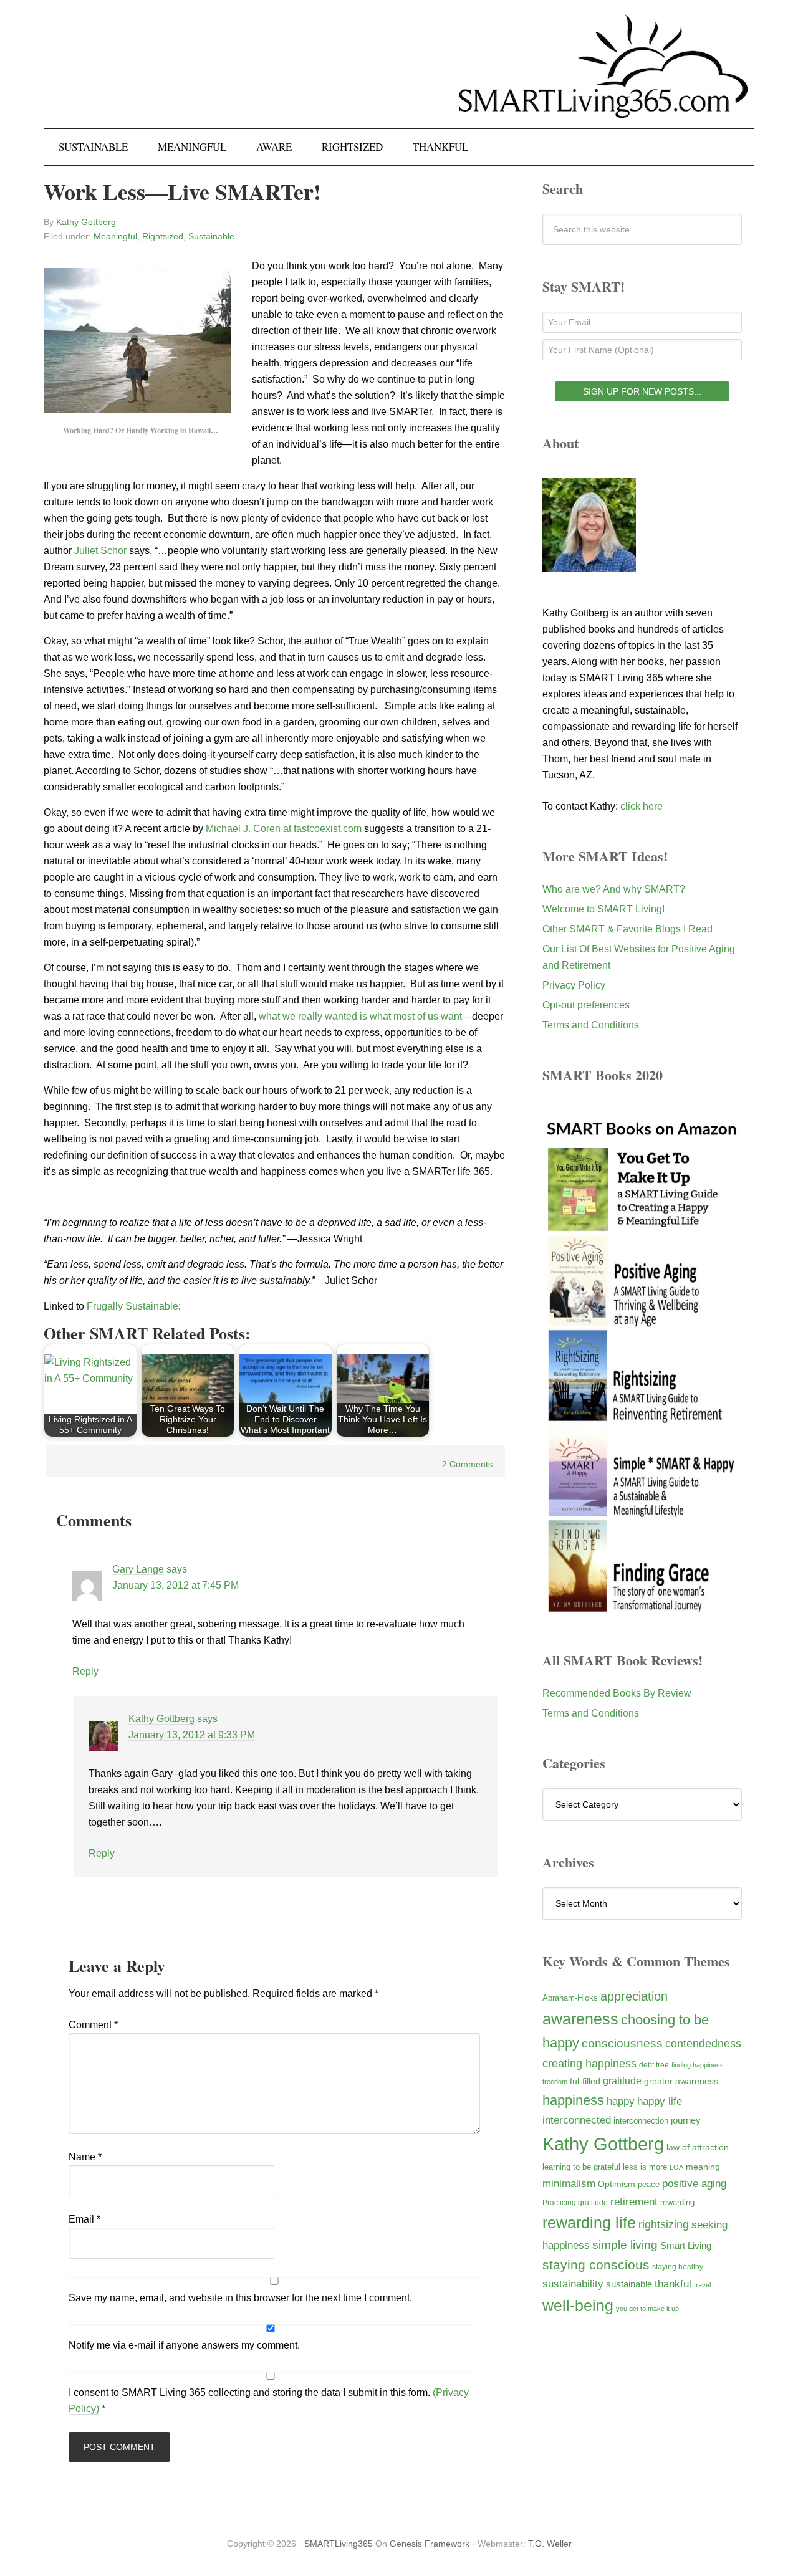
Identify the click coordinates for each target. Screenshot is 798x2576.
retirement (634, 2201)
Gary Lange (138, 1569)
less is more (645, 2167)
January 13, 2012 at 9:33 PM (192, 1735)
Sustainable (211, 236)
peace (649, 2184)
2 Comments (467, 1464)
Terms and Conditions (591, 1025)
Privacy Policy (574, 985)
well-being (578, 2305)
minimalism (569, 2184)
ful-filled (585, 2081)
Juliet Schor (100, 551)
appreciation (634, 1996)
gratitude (622, 2080)
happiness (573, 2100)
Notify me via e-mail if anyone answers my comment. (184, 2345)
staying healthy (678, 2267)
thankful (673, 2284)
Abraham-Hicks (570, 1998)
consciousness (622, 2043)
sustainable (629, 2284)
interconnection (641, 2121)
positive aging (694, 2183)
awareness (580, 2019)
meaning (703, 2167)
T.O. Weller (550, 2544)
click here (642, 806)
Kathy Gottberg (161, 1719)
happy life (660, 2101)
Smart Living (686, 2245)
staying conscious (596, 2265)
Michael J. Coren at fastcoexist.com (284, 829)
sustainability (573, 2284)
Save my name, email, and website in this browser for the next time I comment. (240, 2298)
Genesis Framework (430, 2544)
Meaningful (115, 236)
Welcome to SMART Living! (603, 909)
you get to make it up (647, 2309)
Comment (93, 2025)
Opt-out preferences (586, 1005)
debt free (654, 2065)
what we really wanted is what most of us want (360, 1016)
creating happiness (589, 2063)
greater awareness (681, 2081)
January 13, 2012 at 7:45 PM (175, 1585)
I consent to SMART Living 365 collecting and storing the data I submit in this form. (269, 2401)
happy (621, 2101)
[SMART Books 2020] (642, 1610)
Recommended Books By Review (617, 1693)
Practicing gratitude (575, 2203)
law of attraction (698, 2147)
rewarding (677, 2203)
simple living (625, 2245)
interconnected (577, 2120)
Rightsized (163, 236)
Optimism (617, 2184)
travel (702, 2285)
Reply (85, 1671)
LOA (676, 2167)
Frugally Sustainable (132, 1306)
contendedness (703, 2044)
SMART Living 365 (399, 76)
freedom (555, 2082)
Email (84, 2219)
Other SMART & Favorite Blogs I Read (627, 929)
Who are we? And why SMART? (614, 889)
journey (686, 2120)
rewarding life (589, 2223)
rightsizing (664, 2224)
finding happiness (698, 2065)
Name (85, 2157)
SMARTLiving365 (339, 2544)
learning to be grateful (581, 2167)
